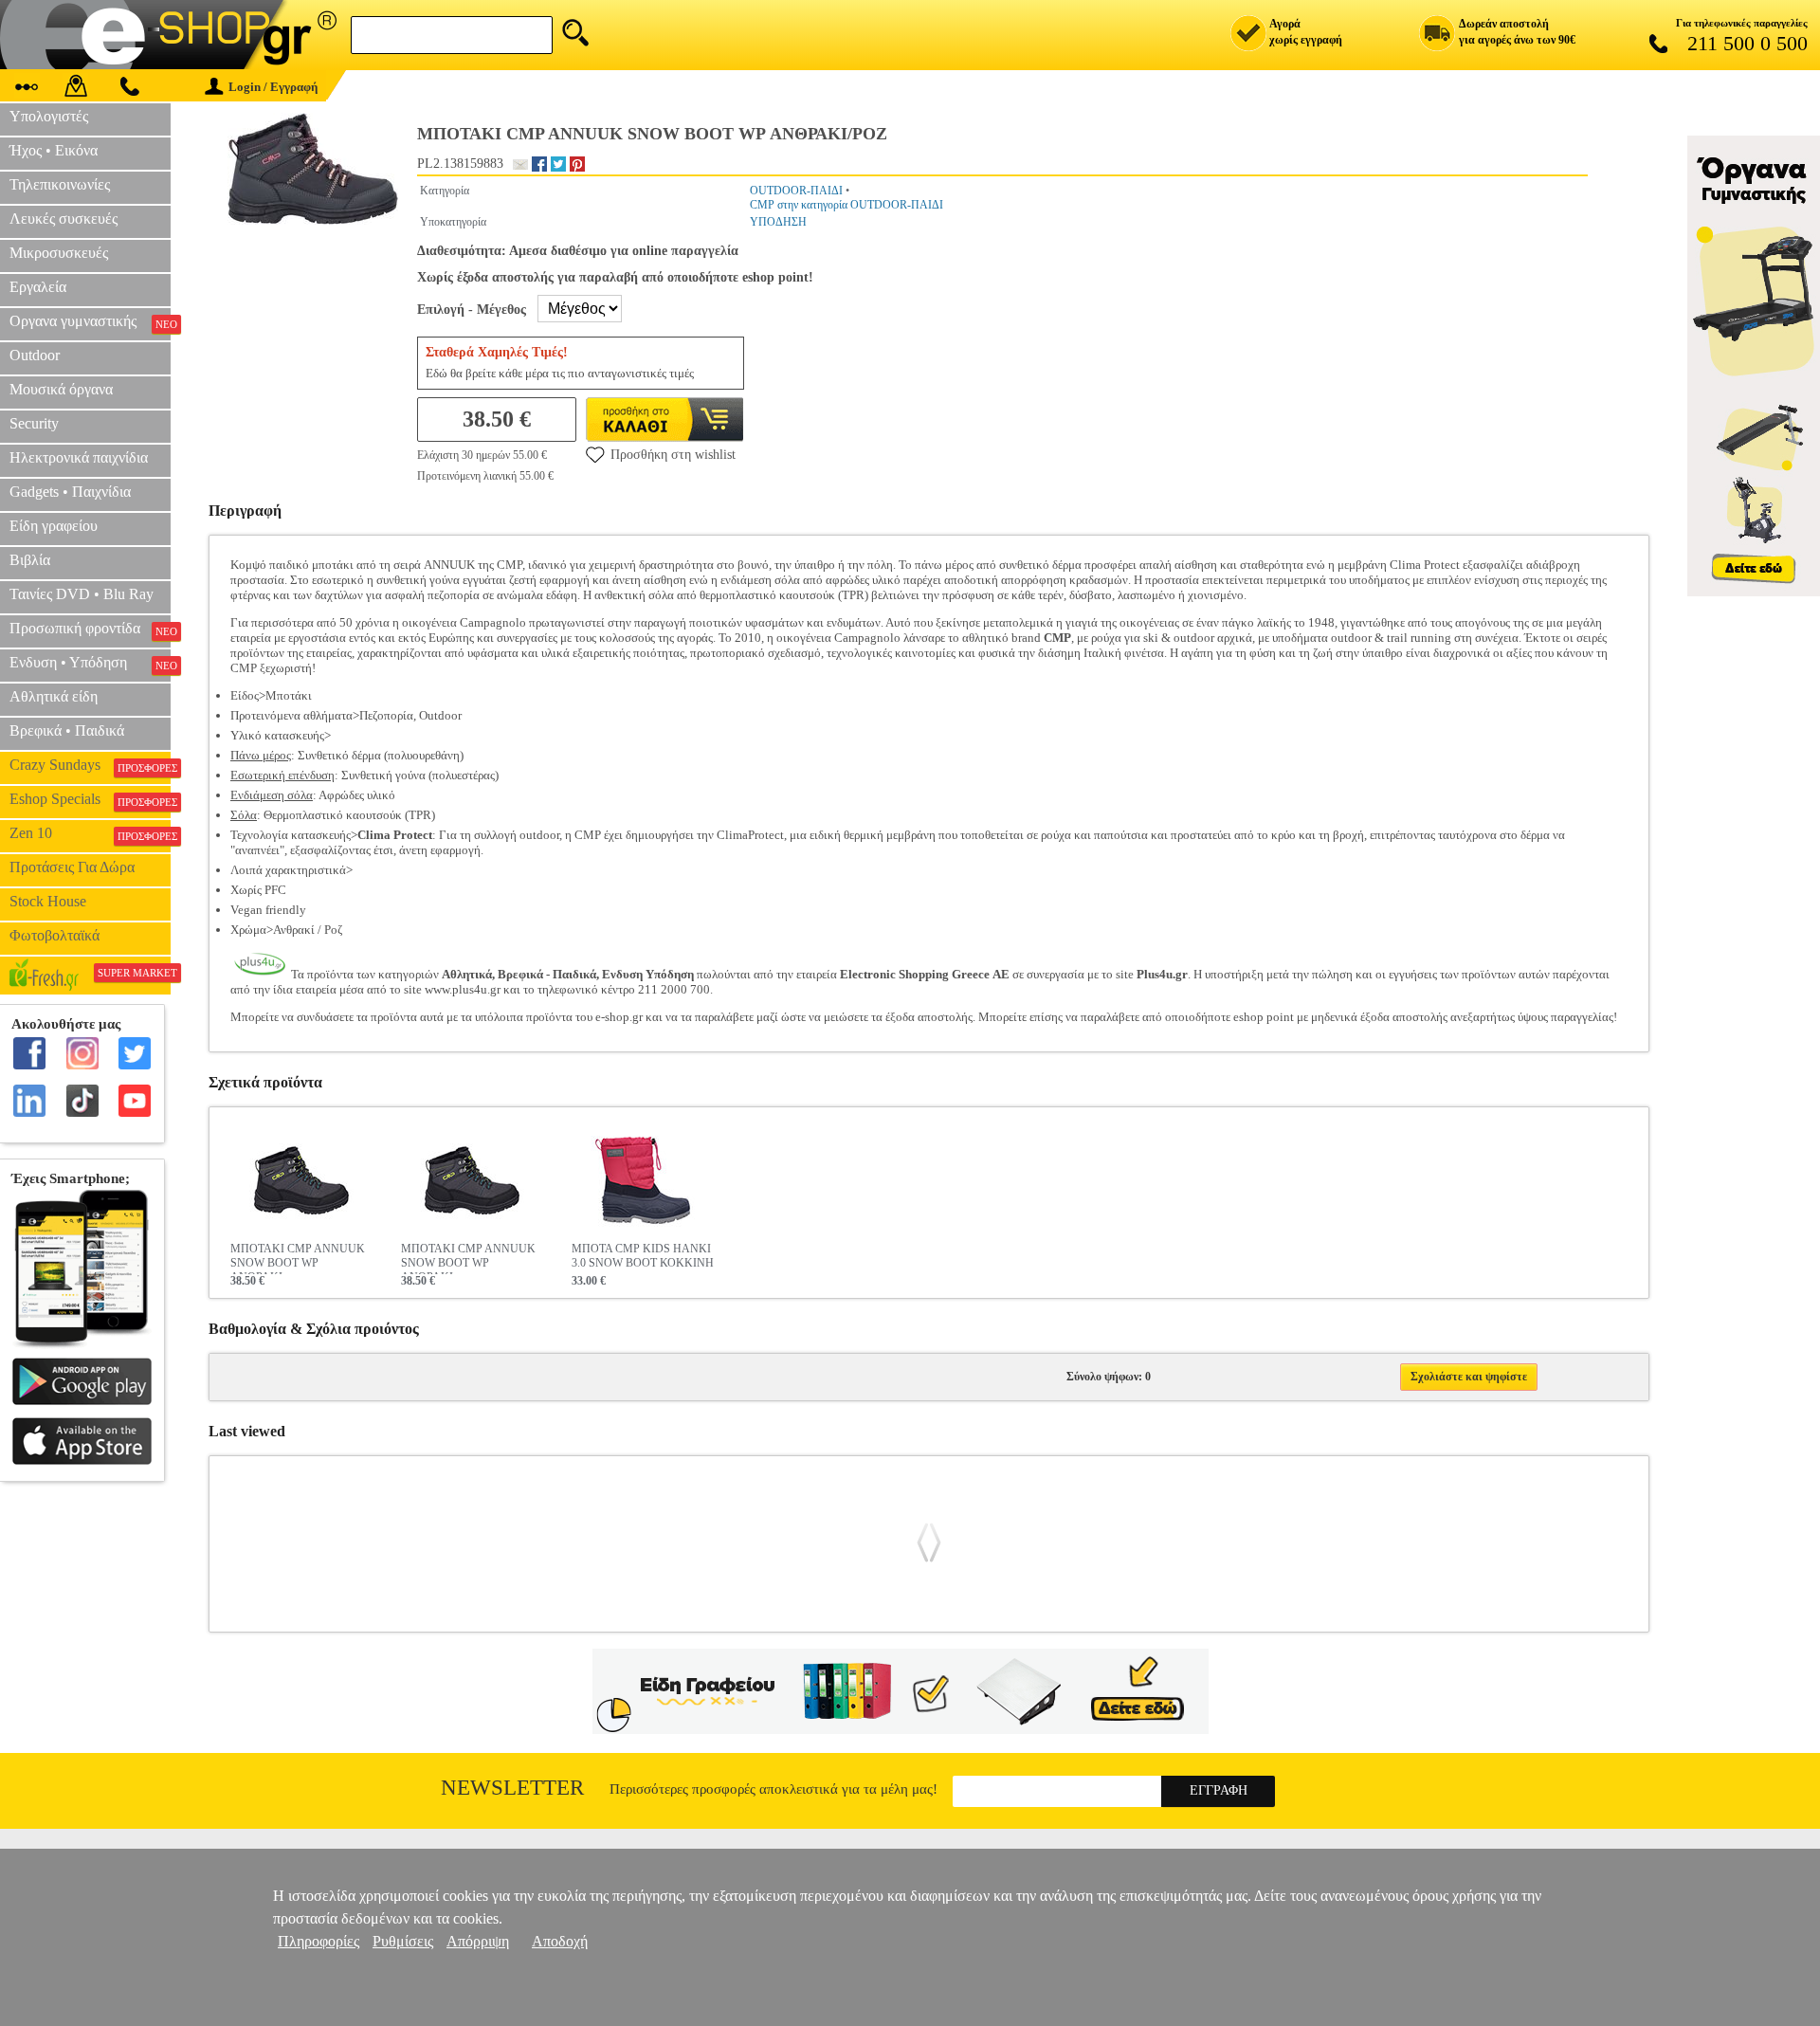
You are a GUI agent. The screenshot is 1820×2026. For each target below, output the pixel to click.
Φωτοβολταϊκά (55, 935)
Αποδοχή (560, 1941)
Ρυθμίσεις (403, 1941)
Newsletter (512, 1788)
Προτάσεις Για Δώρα (72, 867)
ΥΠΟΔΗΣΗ (778, 222)
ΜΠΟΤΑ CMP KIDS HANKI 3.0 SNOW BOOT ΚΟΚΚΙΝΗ (643, 1256)
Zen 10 (90, 833)
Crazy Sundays (90, 765)
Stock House (48, 901)
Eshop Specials (90, 799)
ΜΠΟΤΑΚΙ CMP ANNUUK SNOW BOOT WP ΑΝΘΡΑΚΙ (298, 1258)
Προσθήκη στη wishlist (673, 455)
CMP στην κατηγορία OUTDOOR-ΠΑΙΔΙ (846, 205)
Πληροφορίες (318, 1941)
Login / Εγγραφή (273, 87)
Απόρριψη (478, 1941)
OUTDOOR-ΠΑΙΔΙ (796, 191)
